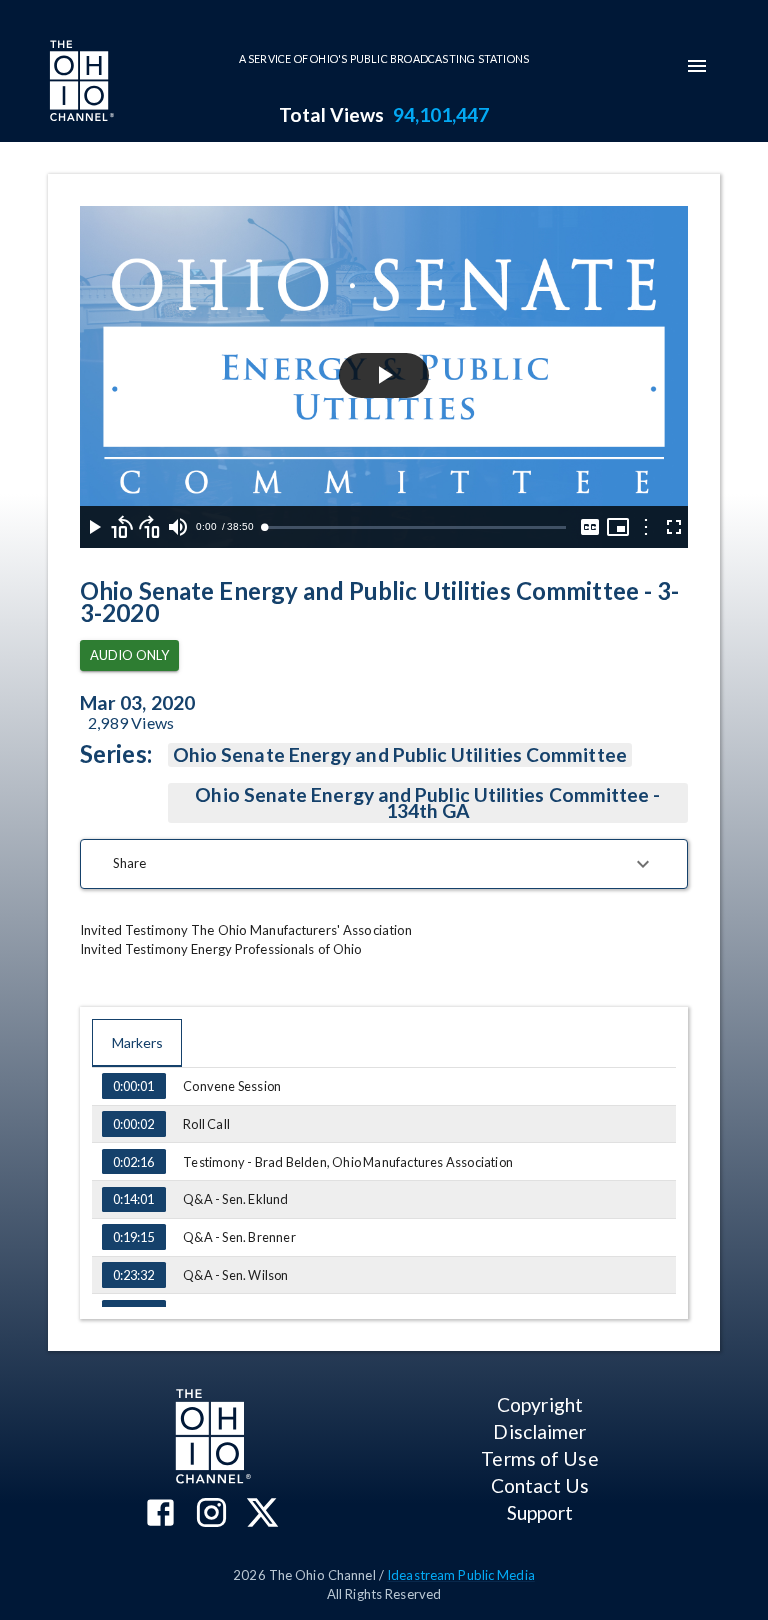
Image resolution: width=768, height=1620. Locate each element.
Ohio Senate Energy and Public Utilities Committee (400, 754)
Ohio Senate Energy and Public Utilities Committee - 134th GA (427, 802)
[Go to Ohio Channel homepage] (80, 83)
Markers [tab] (137, 1042)
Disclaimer (539, 1431)
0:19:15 (133, 1237)
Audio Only (129, 655)
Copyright (540, 1404)
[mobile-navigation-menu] (697, 66)
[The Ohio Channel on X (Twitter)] (262, 1514)
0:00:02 (133, 1124)
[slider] (415, 527)
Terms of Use (539, 1458)
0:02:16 (133, 1162)
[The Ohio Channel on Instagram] (211, 1514)
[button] (384, 864)
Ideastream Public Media (461, 1575)
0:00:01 (133, 1086)
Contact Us (540, 1485)
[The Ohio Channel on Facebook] (160, 1514)
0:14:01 (133, 1199)
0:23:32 (133, 1275)
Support (540, 1512)
